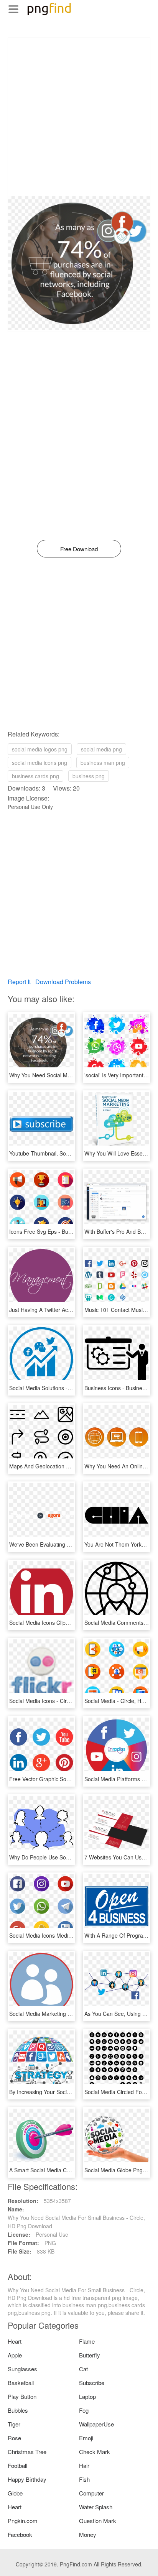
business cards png (35, 776)
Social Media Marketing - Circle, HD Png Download (71, 2014)
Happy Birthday (27, 2479)
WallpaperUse (96, 2424)
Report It (19, 982)
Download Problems (63, 982)
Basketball (21, 2383)
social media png (101, 749)
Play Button (22, 2396)
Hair (84, 2465)
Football (17, 2465)
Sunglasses (22, 2369)
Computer (91, 2493)
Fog (84, 2410)
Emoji (86, 2438)
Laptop (87, 2396)
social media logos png (40, 749)
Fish (84, 2479)
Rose (14, 2438)
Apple (15, 2355)
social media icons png (39, 763)
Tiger (14, 2424)
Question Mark (98, 2521)
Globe (15, 2493)
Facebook (20, 2534)
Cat (83, 2369)
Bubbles (18, 2410)
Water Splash (96, 2507)
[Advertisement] (79, 117)
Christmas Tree (27, 2452)
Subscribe (92, 2383)
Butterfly (90, 2355)
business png (89, 776)
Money (88, 2534)
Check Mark (95, 2452)
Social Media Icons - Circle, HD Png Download (65, 1701)
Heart (15, 2341)
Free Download (79, 549)
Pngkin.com (23, 2521)
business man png (103, 763)
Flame (87, 2341)
